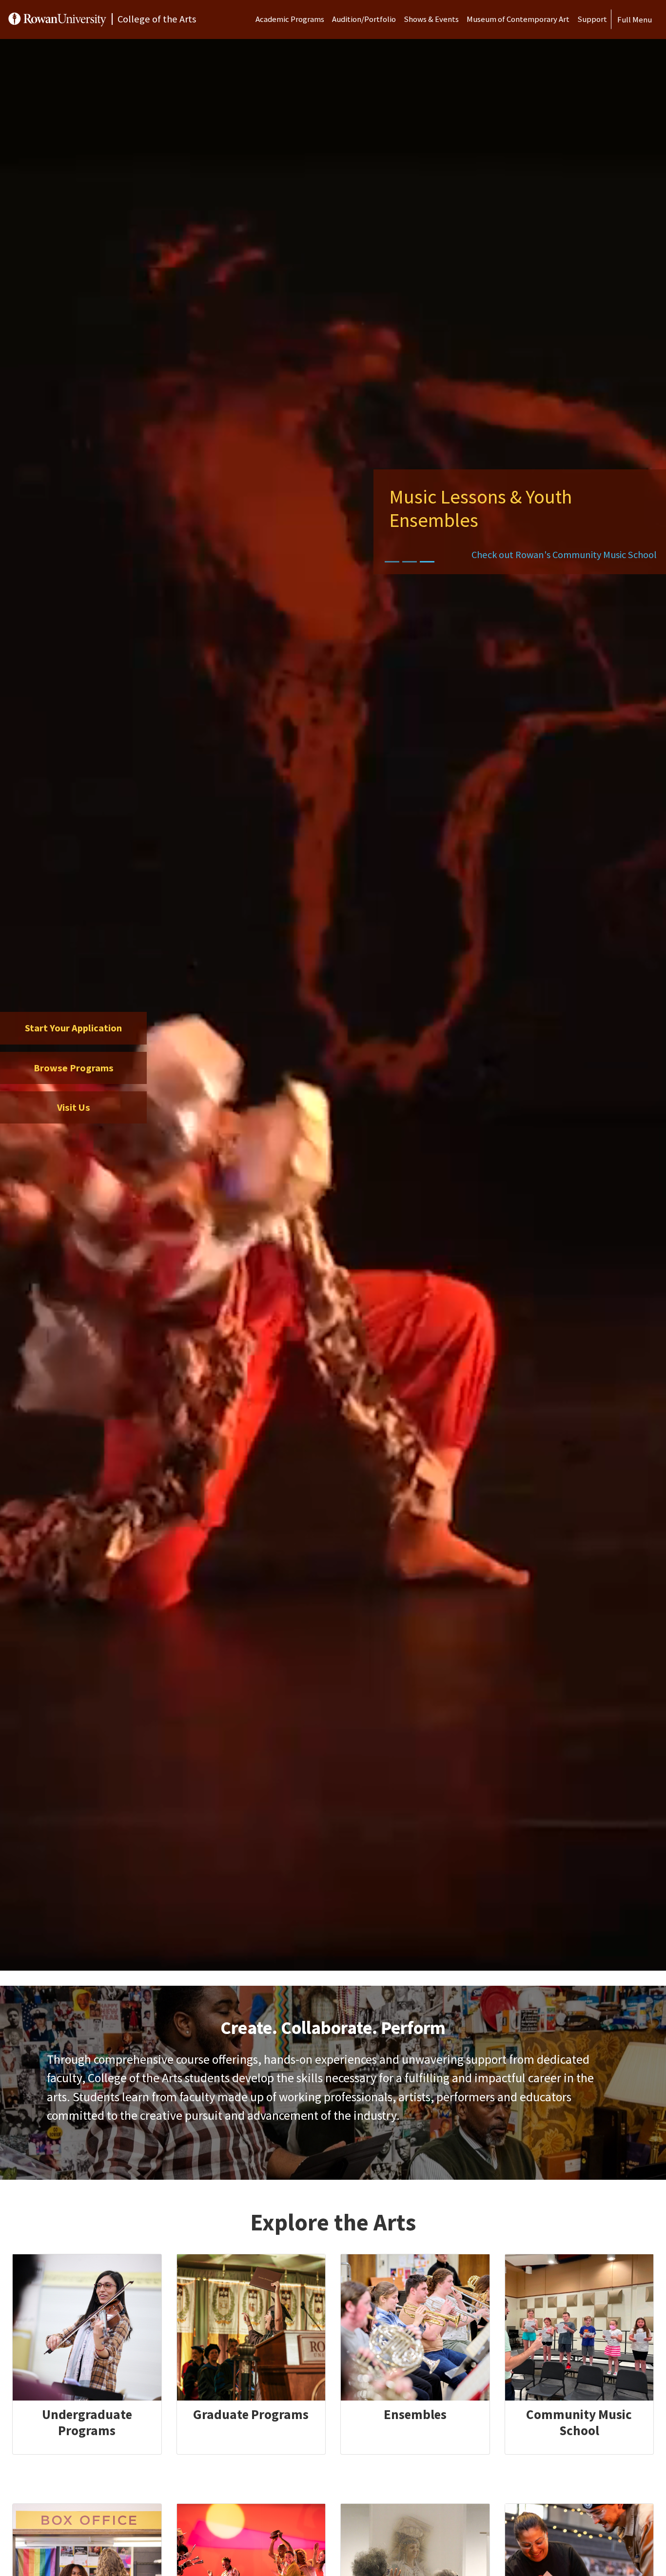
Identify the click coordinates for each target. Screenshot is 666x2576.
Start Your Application (73, 1028)
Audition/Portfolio (364, 19)
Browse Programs (74, 1068)
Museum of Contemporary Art (518, 19)
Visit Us (74, 1107)
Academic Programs (290, 19)
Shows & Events (431, 19)
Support (592, 19)
